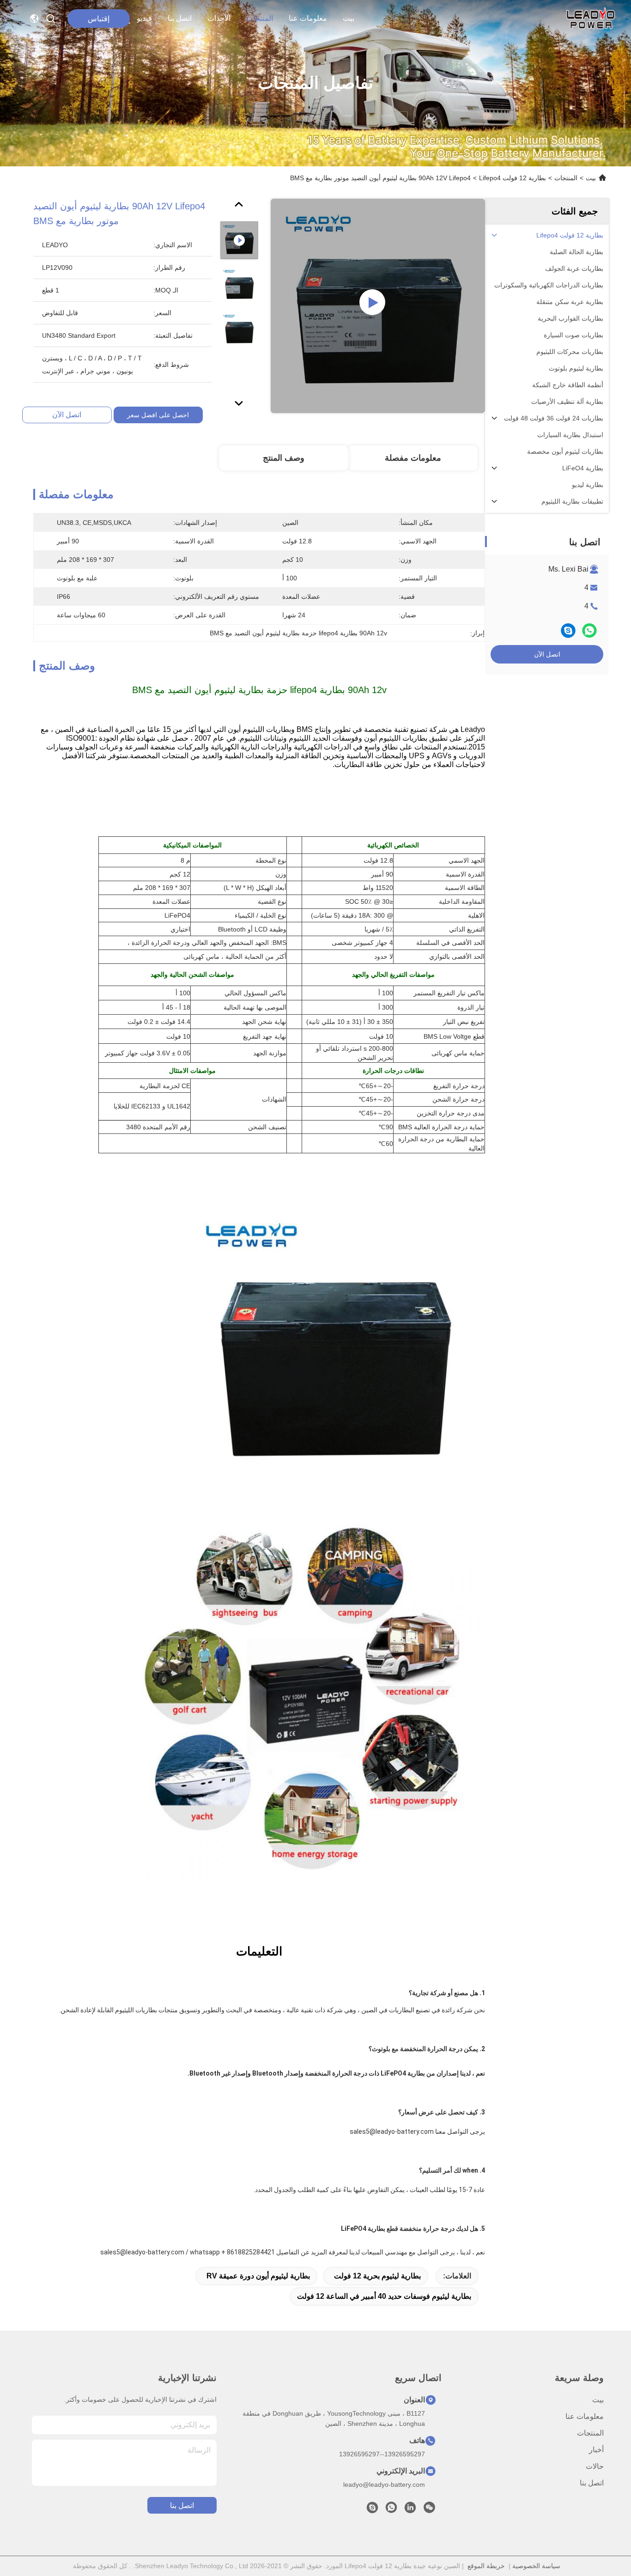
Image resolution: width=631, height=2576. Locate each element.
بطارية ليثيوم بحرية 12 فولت (377, 2276)
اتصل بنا (180, 18)
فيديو (144, 18)
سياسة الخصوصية (536, 2566)
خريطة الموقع (486, 2566)
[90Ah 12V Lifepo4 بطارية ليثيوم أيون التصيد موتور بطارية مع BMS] (378, 306)
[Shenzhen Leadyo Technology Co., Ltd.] (589, 18)
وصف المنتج (284, 458)
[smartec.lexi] (372, 2510)
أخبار (596, 2450)
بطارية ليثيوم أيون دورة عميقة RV (258, 2276)
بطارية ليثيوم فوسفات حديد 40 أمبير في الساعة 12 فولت (384, 2296)
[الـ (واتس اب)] (589, 630)
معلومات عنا (308, 18)
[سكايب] (568, 630)
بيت (349, 18)
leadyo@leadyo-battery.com (384, 2485)
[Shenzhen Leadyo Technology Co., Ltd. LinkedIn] (410, 2510)
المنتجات (260, 18)
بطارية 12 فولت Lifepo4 (513, 178)
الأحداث (219, 18)
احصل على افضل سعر (158, 415)
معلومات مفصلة (413, 458)
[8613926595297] (391, 2510)
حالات (595, 2466)
